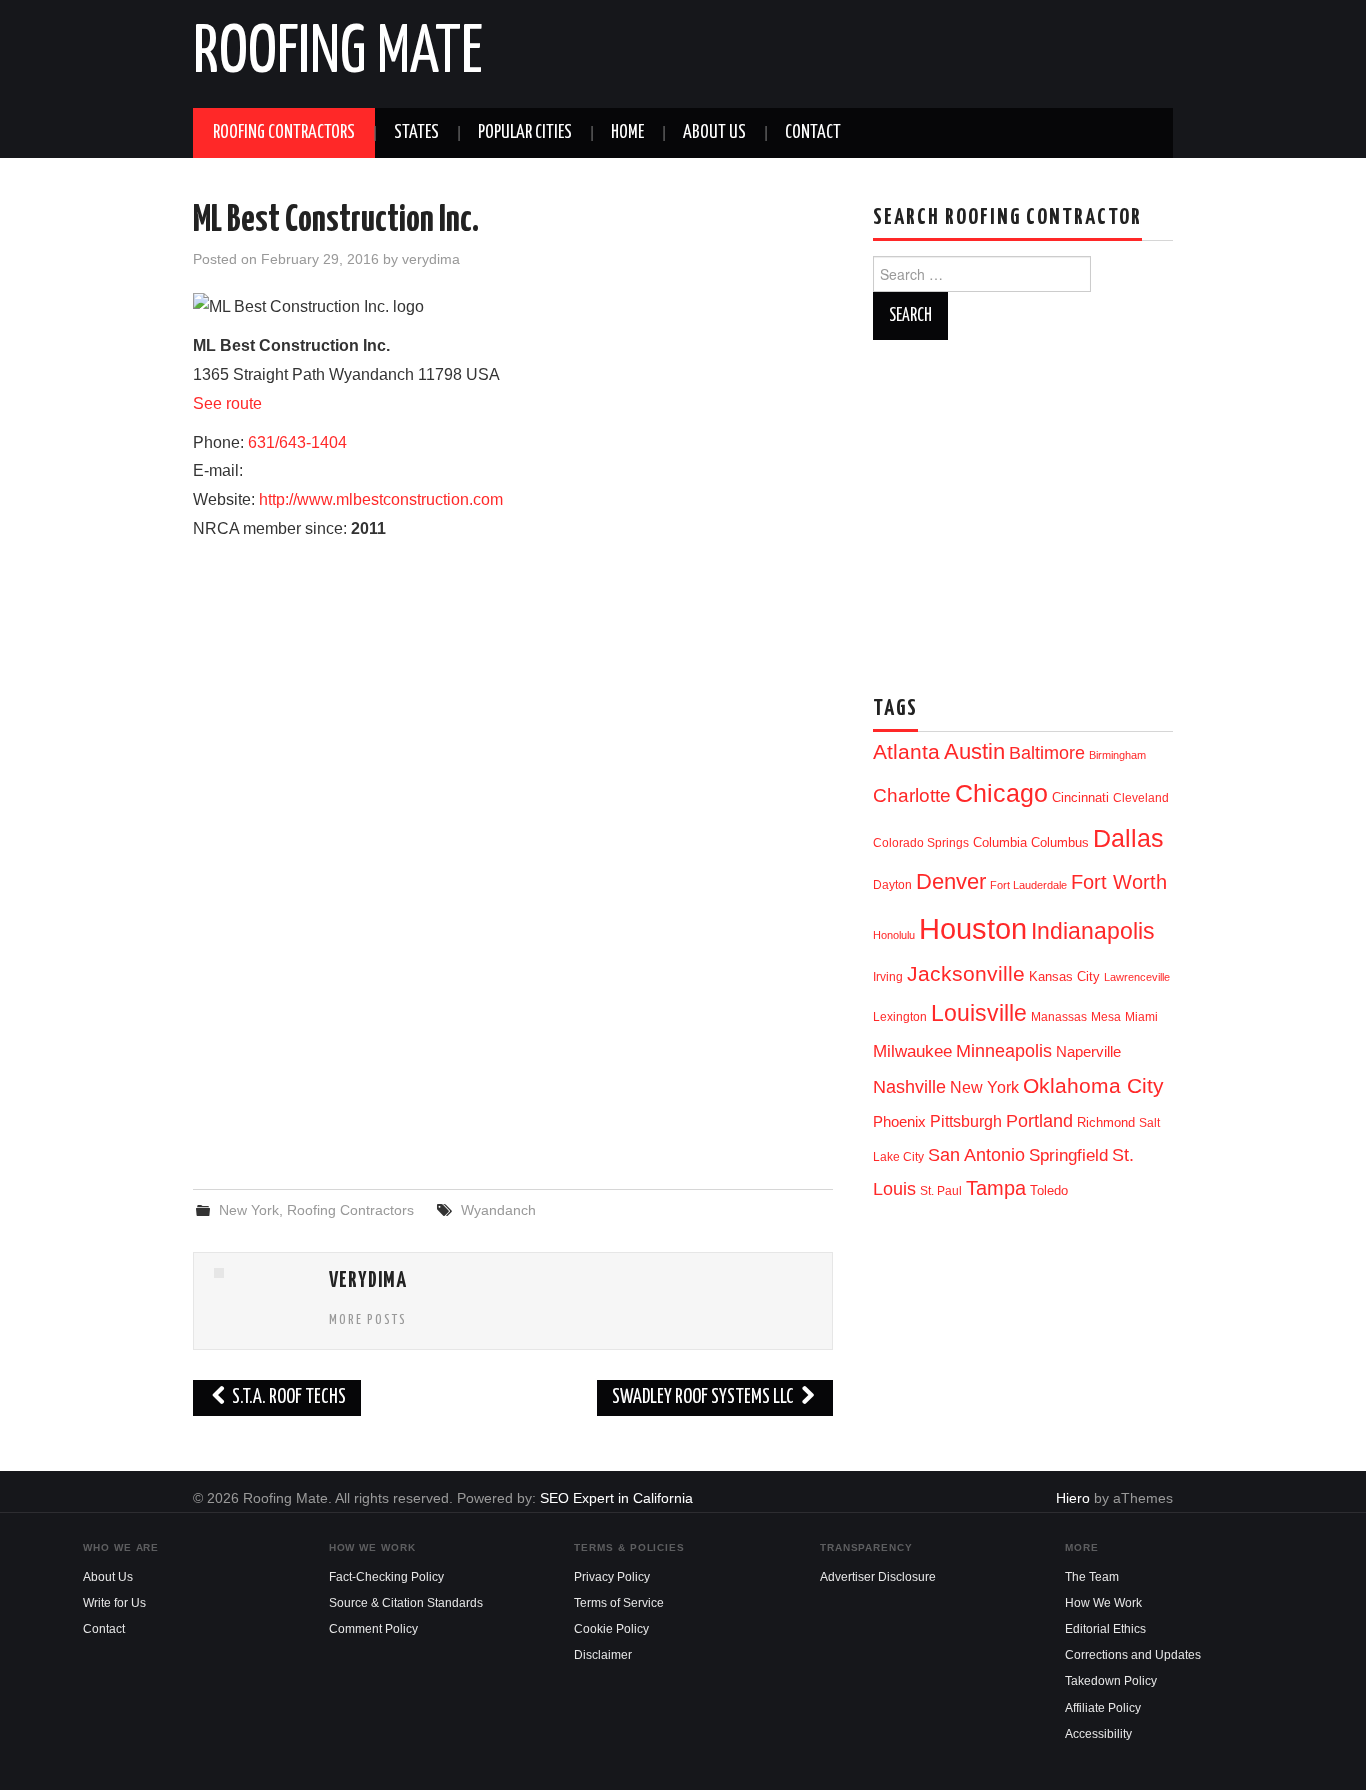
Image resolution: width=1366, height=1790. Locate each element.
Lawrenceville (1137, 977)
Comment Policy (373, 1629)
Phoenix (899, 1122)
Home (627, 133)
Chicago (1001, 793)
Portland (1039, 1120)
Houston (973, 928)
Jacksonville (966, 973)
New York (249, 1210)
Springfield (1068, 1155)
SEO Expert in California (616, 1498)
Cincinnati (1080, 797)
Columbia (1000, 842)
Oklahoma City (1093, 1085)
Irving (888, 977)
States (416, 133)
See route (227, 403)
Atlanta (906, 752)
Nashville (909, 1087)
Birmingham (1117, 755)
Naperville (1088, 1052)
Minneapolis (1004, 1050)
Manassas (1059, 1017)
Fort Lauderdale (1028, 885)
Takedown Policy (1111, 1681)
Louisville (979, 1013)
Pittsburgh (966, 1121)
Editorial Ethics (1105, 1629)
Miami (1141, 1017)
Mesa (1106, 1017)
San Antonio (976, 1154)
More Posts (368, 1320)
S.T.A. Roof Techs (287, 1397)
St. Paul (941, 1191)
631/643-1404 (297, 442)
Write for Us (114, 1603)
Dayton (892, 885)
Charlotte (912, 795)
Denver (951, 881)
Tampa (996, 1188)
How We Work (1103, 1603)
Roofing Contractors (284, 133)
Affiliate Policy (1103, 1708)
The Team (1092, 1577)
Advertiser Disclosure (878, 1577)
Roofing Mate (338, 54)
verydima (431, 259)
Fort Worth (1119, 882)
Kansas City (1064, 976)
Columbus (1060, 842)
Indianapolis (1093, 931)
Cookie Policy (611, 1629)
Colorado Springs (921, 843)
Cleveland (1141, 798)
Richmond (1106, 1122)
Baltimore (1047, 752)
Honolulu (894, 935)
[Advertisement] (513, 1012)
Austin (974, 751)
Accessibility (1098, 1734)
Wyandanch (498, 1210)
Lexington (900, 1017)
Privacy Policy (612, 1577)
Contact (813, 133)
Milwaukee (912, 1051)
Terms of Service (619, 1603)
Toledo (1049, 1190)
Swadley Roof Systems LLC (704, 1397)
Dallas (1128, 838)
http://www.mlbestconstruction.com (381, 499)
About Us (714, 133)
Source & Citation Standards (406, 1603)
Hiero (1073, 1498)
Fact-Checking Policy (386, 1577)
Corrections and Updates (1133, 1655)
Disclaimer (603, 1655)
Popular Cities (525, 133)
